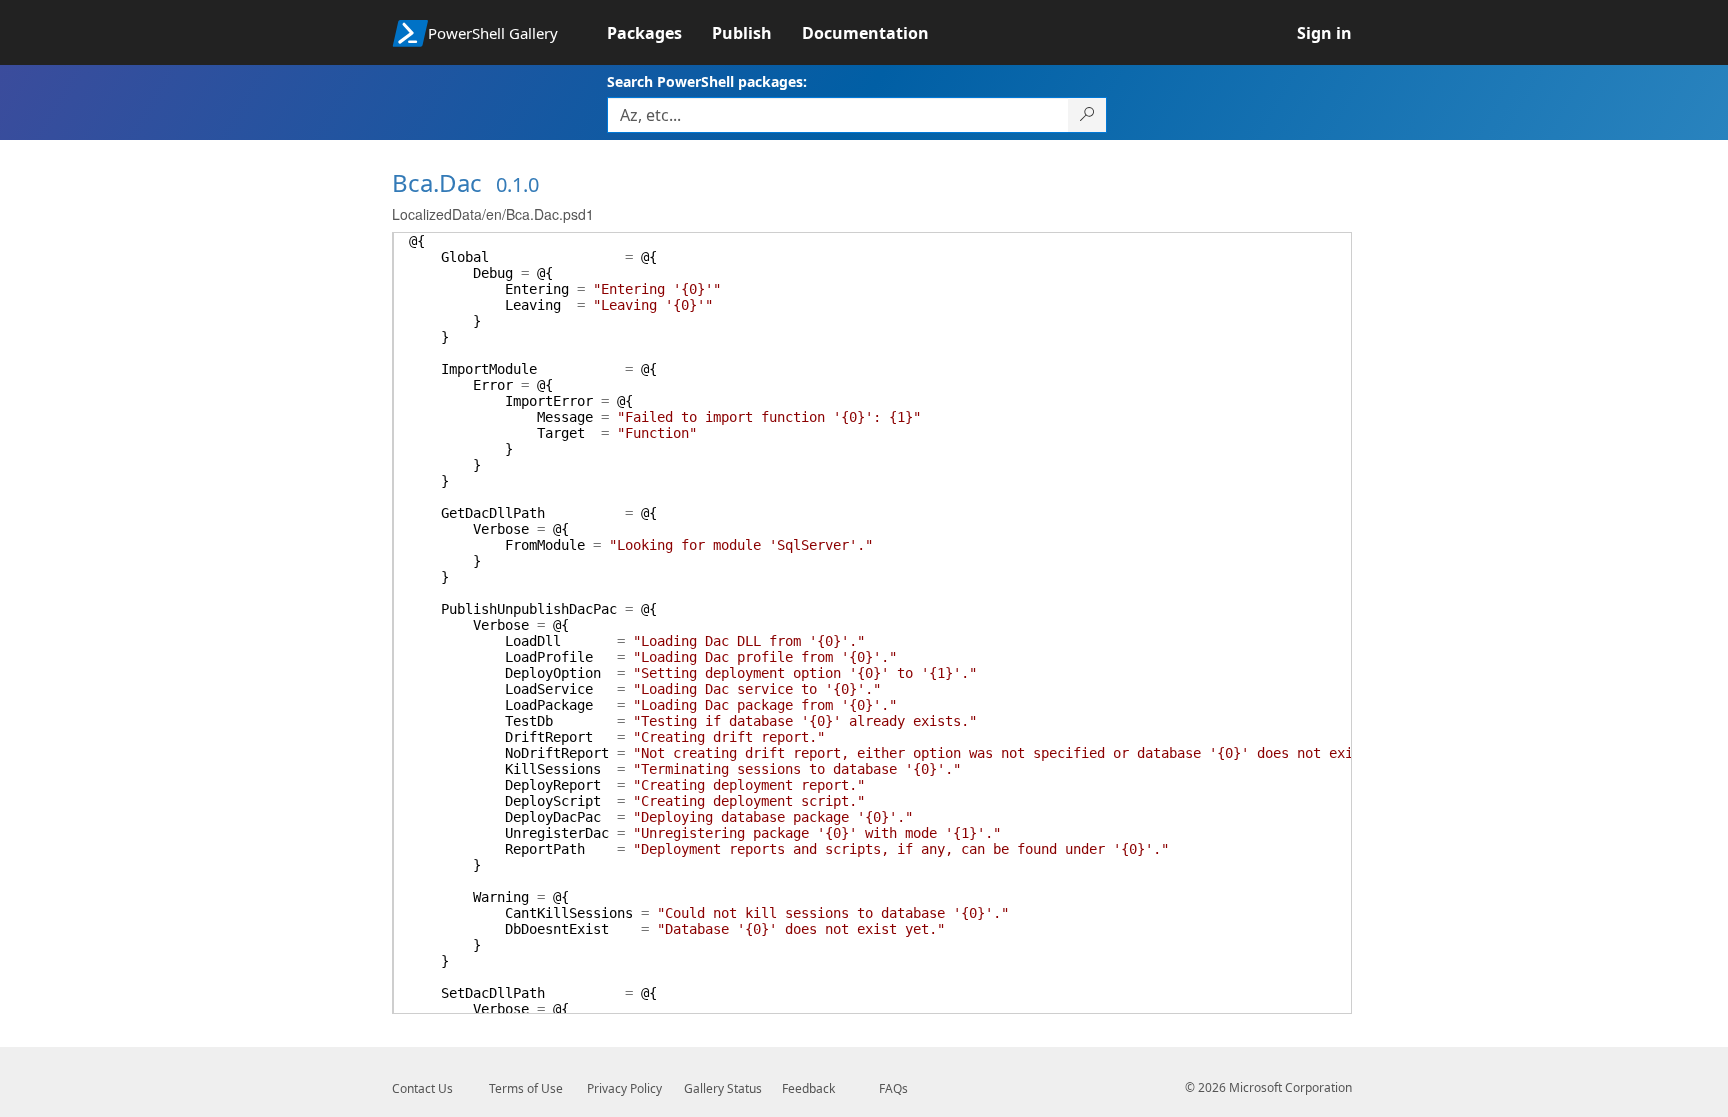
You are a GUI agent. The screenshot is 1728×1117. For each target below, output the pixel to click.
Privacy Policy (624, 1088)
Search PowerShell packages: (707, 81)
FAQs (893, 1088)
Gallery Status (723, 1088)
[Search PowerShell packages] (1087, 115)
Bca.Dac (437, 182)
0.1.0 (517, 184)
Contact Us (422, 1088)
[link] (659, 33)
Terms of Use (526, 1088)
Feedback (808, 1088)
